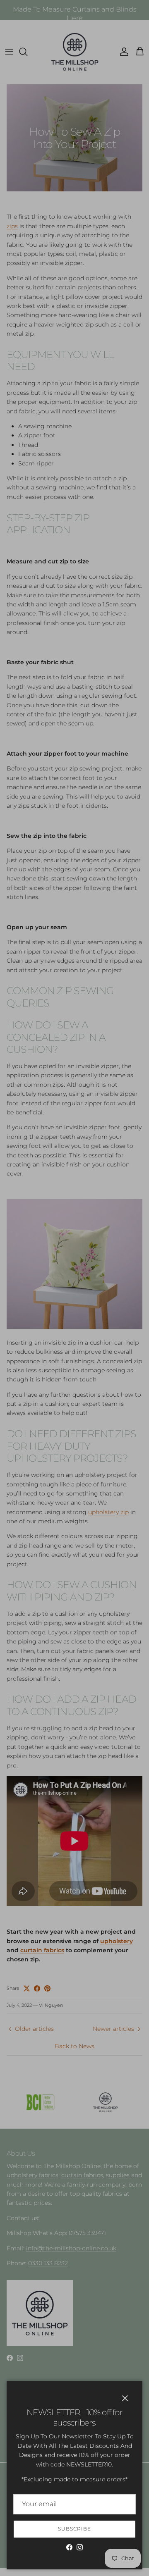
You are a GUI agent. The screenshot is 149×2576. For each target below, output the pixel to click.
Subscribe (74, 2529)
